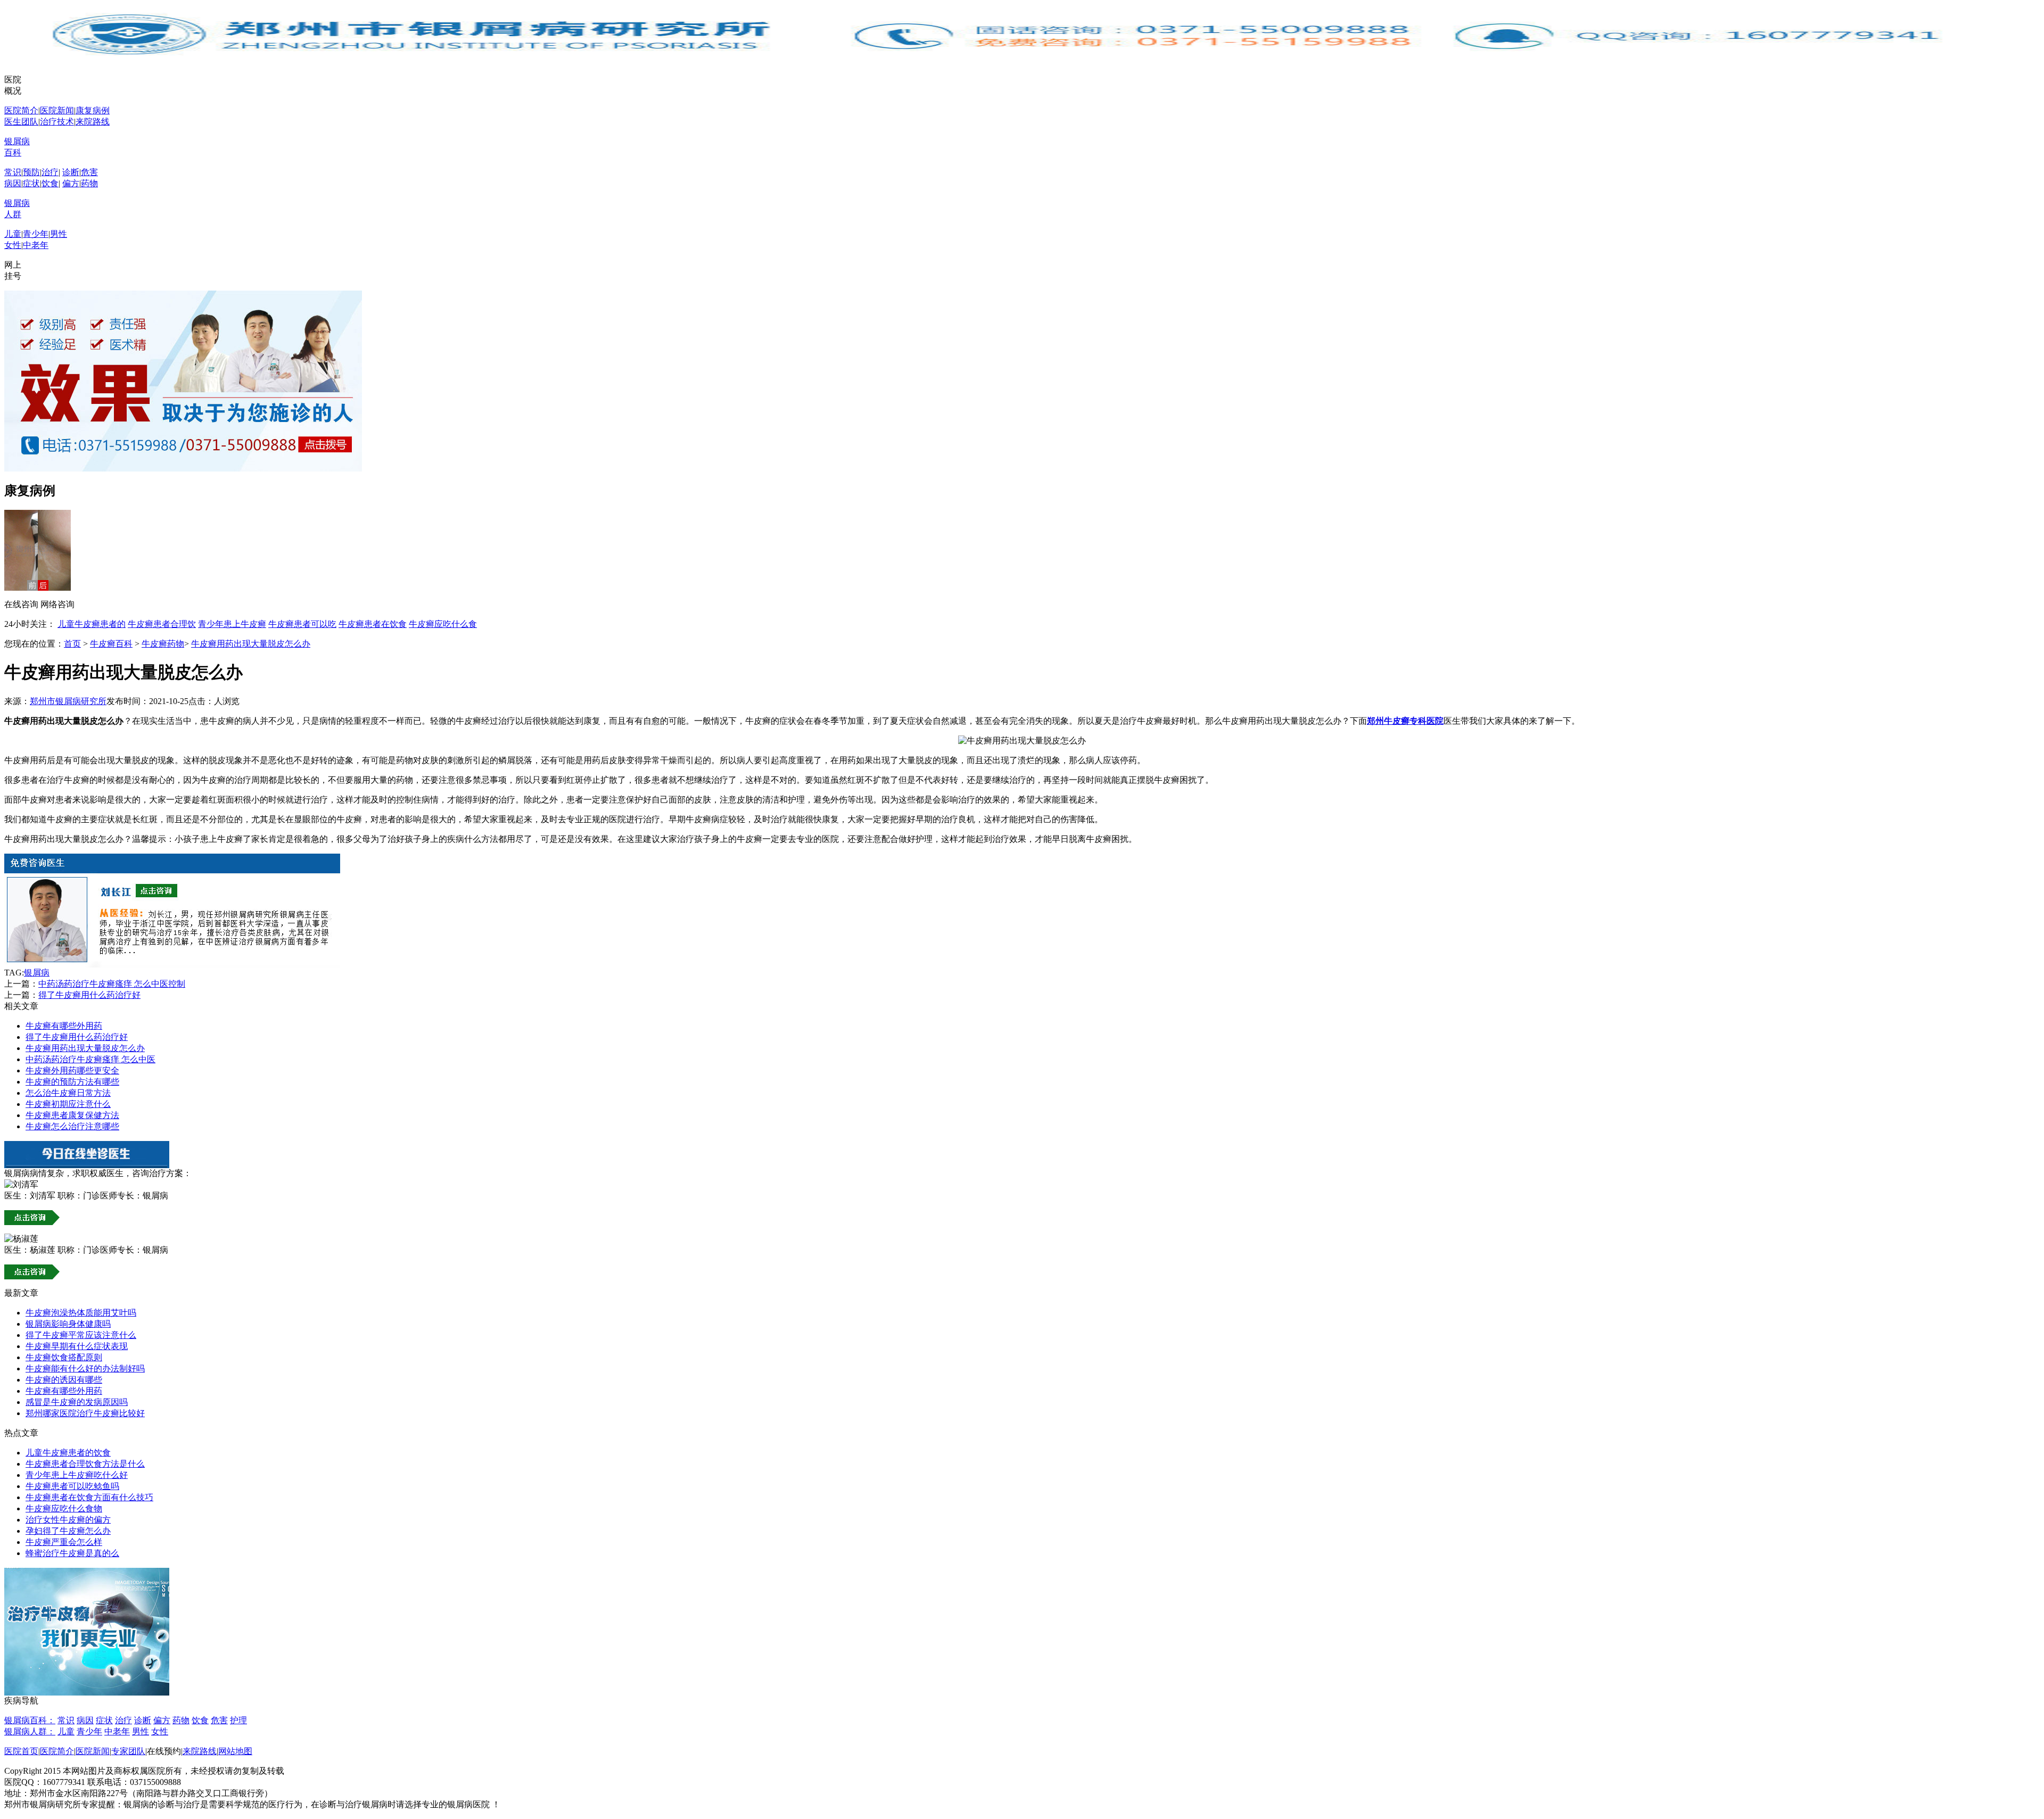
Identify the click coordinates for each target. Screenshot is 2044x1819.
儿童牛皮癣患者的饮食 (68, 1453)
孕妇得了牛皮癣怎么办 (68, 1531)
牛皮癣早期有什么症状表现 (77, 1346)
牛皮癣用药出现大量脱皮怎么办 (251, 644)
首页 (72, 644)
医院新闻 (57, 110)
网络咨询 (57, 604)
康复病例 (93, 110)
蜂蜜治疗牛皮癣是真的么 (72, 1553)
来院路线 (93, 122)
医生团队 (21, 122)
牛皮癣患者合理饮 (162, 624)
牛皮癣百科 (111, 644)
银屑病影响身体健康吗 (68, 1324)
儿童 (13, 234)
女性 (13, 245)
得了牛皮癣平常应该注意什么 (81, 1335)
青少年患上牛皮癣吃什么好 (77, 1475)
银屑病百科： (30, 1720)
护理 (238, 1720)
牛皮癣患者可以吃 (302, 624)
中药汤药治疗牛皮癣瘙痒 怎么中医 (90, 1059)
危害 (89, 172)
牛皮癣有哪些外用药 (64, 1026)
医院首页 (21, 1751)
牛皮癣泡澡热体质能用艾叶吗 (81, 1313)
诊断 (71, 172)
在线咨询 (21, 604)
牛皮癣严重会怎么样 (64, 1542)
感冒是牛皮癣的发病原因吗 (77, 1402)
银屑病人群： (30, 1731)
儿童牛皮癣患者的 (92, 624)
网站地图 (235, 1751)
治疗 (50, 172)
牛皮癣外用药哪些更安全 (72, 1070)
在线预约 (164, 1751)
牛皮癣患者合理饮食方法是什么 (85, 1464)
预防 (31, 172)
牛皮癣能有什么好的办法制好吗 (85, 1369)
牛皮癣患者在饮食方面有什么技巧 (89, 1497)
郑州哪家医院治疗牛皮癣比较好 (85, 1413)
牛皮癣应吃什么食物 (64, 1508)
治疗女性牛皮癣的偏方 (68, 1520)
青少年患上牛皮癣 (232, 624)
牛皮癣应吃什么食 (443, 624)
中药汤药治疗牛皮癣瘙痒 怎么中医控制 (112, 984)
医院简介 (21, 110)
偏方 (71, 183)
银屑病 (37, 973)
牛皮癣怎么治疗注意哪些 (72, 1126)
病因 (13, 183)
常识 (13, 172)
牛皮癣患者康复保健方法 (72, 1115)
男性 (59, 234)
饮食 (50, 183)
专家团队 (128, 1751)
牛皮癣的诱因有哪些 (64, 1380)
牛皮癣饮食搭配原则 (64, 1357)
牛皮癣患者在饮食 (373, 624)
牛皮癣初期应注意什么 (68, 1104)
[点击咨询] (172, 965)
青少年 (36, 234)
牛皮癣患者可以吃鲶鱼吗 (72, 1486)
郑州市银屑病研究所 (68, 701)
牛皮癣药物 (163, 644)
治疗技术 (57, 122)
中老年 (36, 245)
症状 (31, 183)
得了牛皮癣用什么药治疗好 (89, 995)
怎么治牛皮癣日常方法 (68, 1093)
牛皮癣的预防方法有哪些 (72, 1082)
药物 (89, 183)
